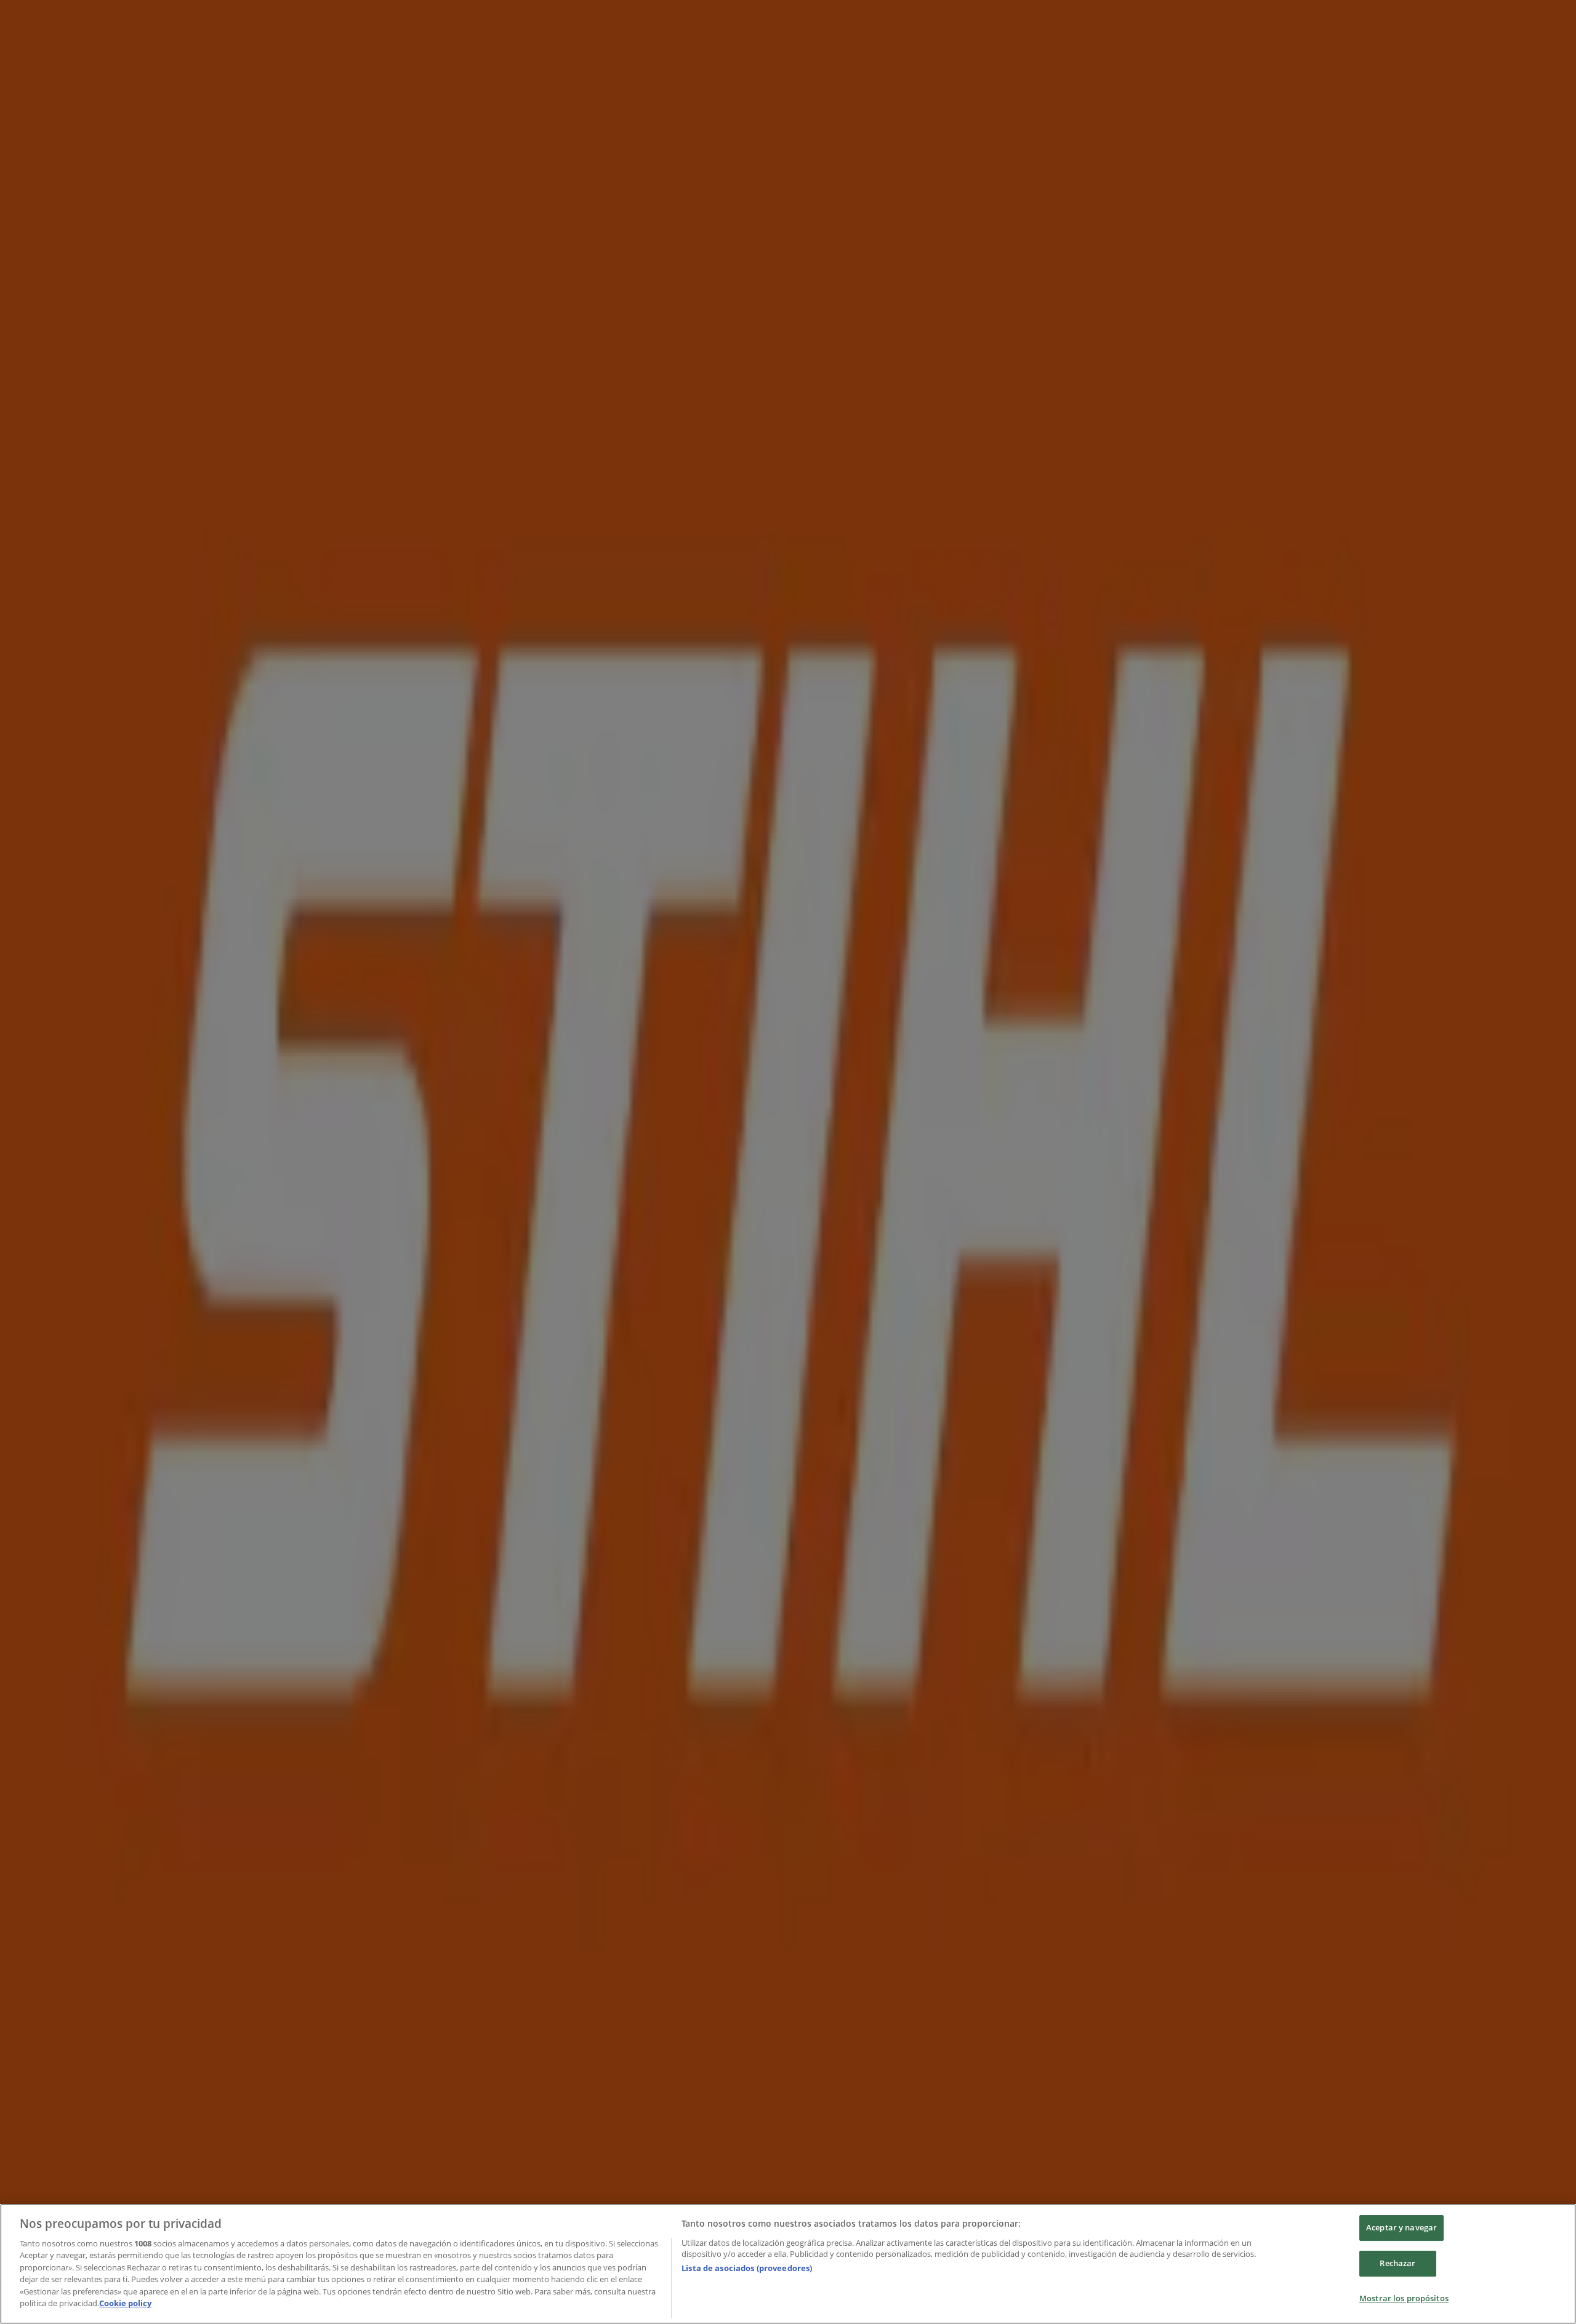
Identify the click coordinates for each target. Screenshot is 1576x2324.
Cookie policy (125, 2303)
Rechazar (1397, 2263)
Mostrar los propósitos (1404, 2298)
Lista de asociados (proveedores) (747, 2268)
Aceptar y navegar (1401, 2228)
